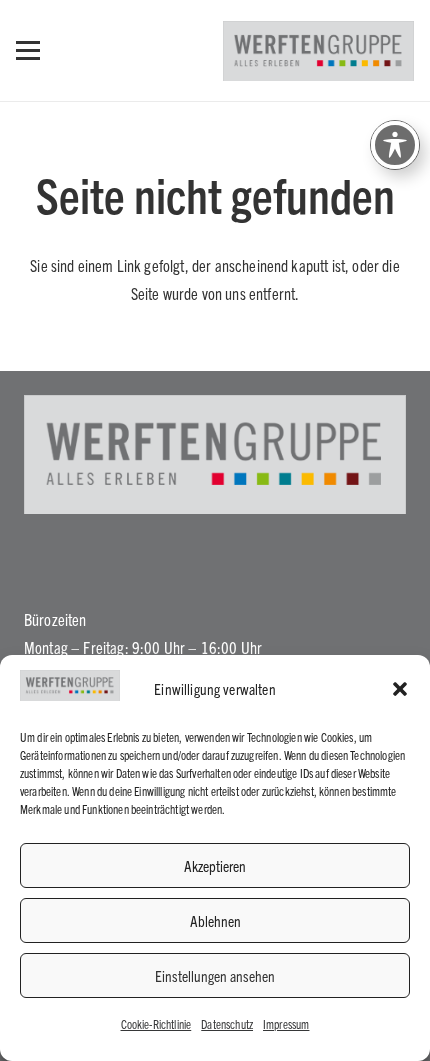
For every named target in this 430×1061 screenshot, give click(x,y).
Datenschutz (227, 1023)
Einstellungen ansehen (215, 975)
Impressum (286, 1023)
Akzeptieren (215, 865)
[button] (400, 689)
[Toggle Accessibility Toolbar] (395, 145)
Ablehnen (215, 920)
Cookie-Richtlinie (156, 1023)
